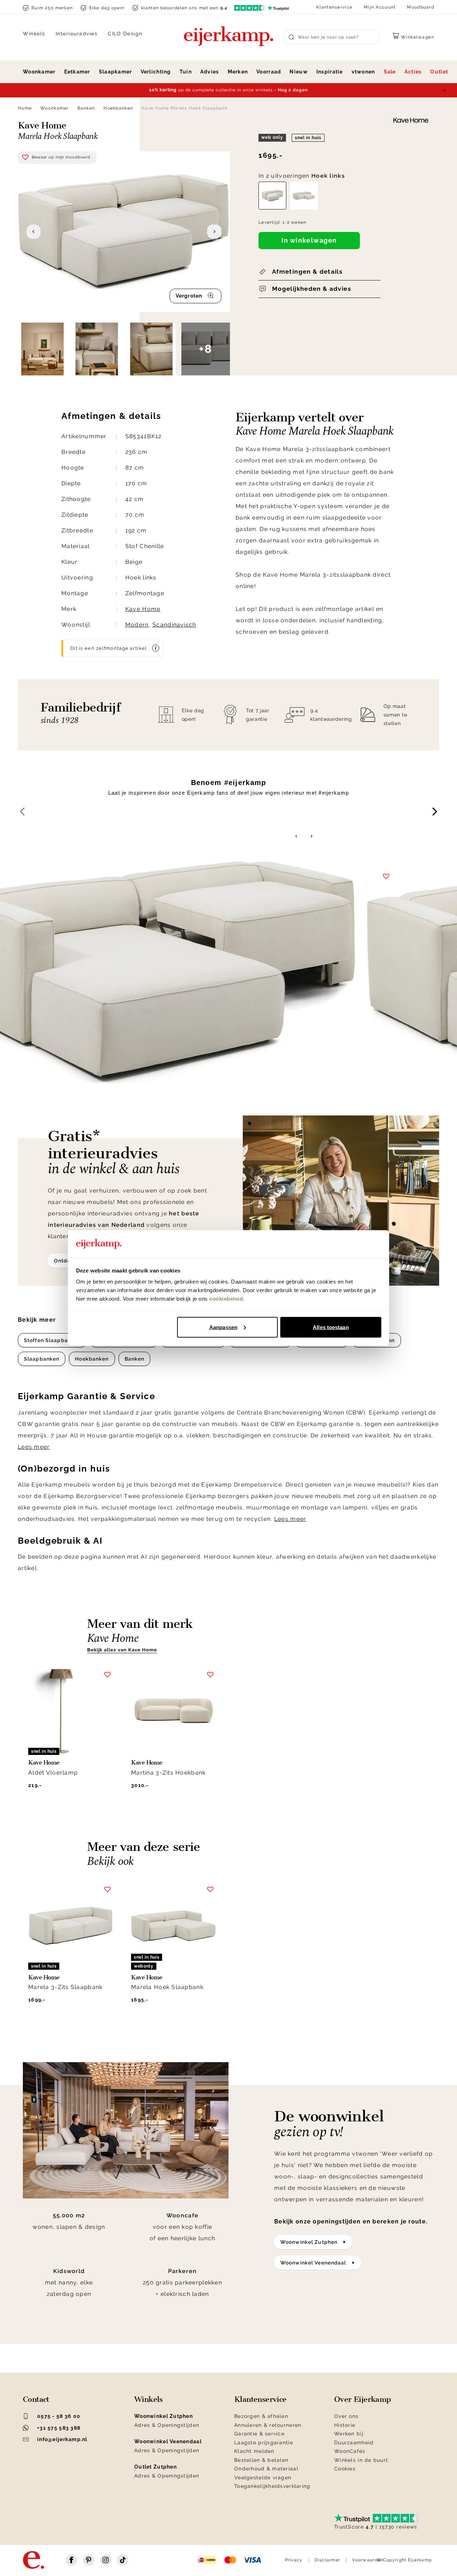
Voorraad (269, 72)
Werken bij (349, 2434)
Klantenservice (334, 7)
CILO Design (125, 34)
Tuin (186, 72)
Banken (86, 108)
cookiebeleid (226, 1299)
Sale (390, 72)
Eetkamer (77, 72)
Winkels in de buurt (361, 2460)
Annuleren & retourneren (268, 2425)
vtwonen (363, 72)
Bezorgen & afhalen (261, 2416)
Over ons (346, 2416)
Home (25, 108)
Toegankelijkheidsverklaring (272, 2486)
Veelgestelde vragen (263, 2478)
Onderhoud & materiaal (266, 2469)
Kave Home (143, 609)
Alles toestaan (331, 1327)
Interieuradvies (77, 34)
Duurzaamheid (354, 2443)
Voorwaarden (368, 2560)
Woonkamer (39, 72)
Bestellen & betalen (261, 2460)
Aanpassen (223, 1327)
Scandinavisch (174, 625)
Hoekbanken (118, 108)
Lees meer (34, 1447)
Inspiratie (330, 72)
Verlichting (156, 72)
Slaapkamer (115, 72)
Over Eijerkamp (363, 2399)
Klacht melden (254, 2451)
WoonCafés (350, 2451)
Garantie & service (259, 2434)
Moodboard (421, 7)
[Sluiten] (445, 90)
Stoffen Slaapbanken (52, 1340)
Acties (413, 72)
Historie (345, 2425)
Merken (238, 72)
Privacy (294, 2560)
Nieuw (298, 72)
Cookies (345, 2469)
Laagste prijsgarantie (264, 2443)
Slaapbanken (42, 1359)
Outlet (439, 72)
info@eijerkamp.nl (62, 2439)
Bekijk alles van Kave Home (122, 1650)
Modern (137, 625)
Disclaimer (328, 2560)
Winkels (34, 34)
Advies (210, 72)
